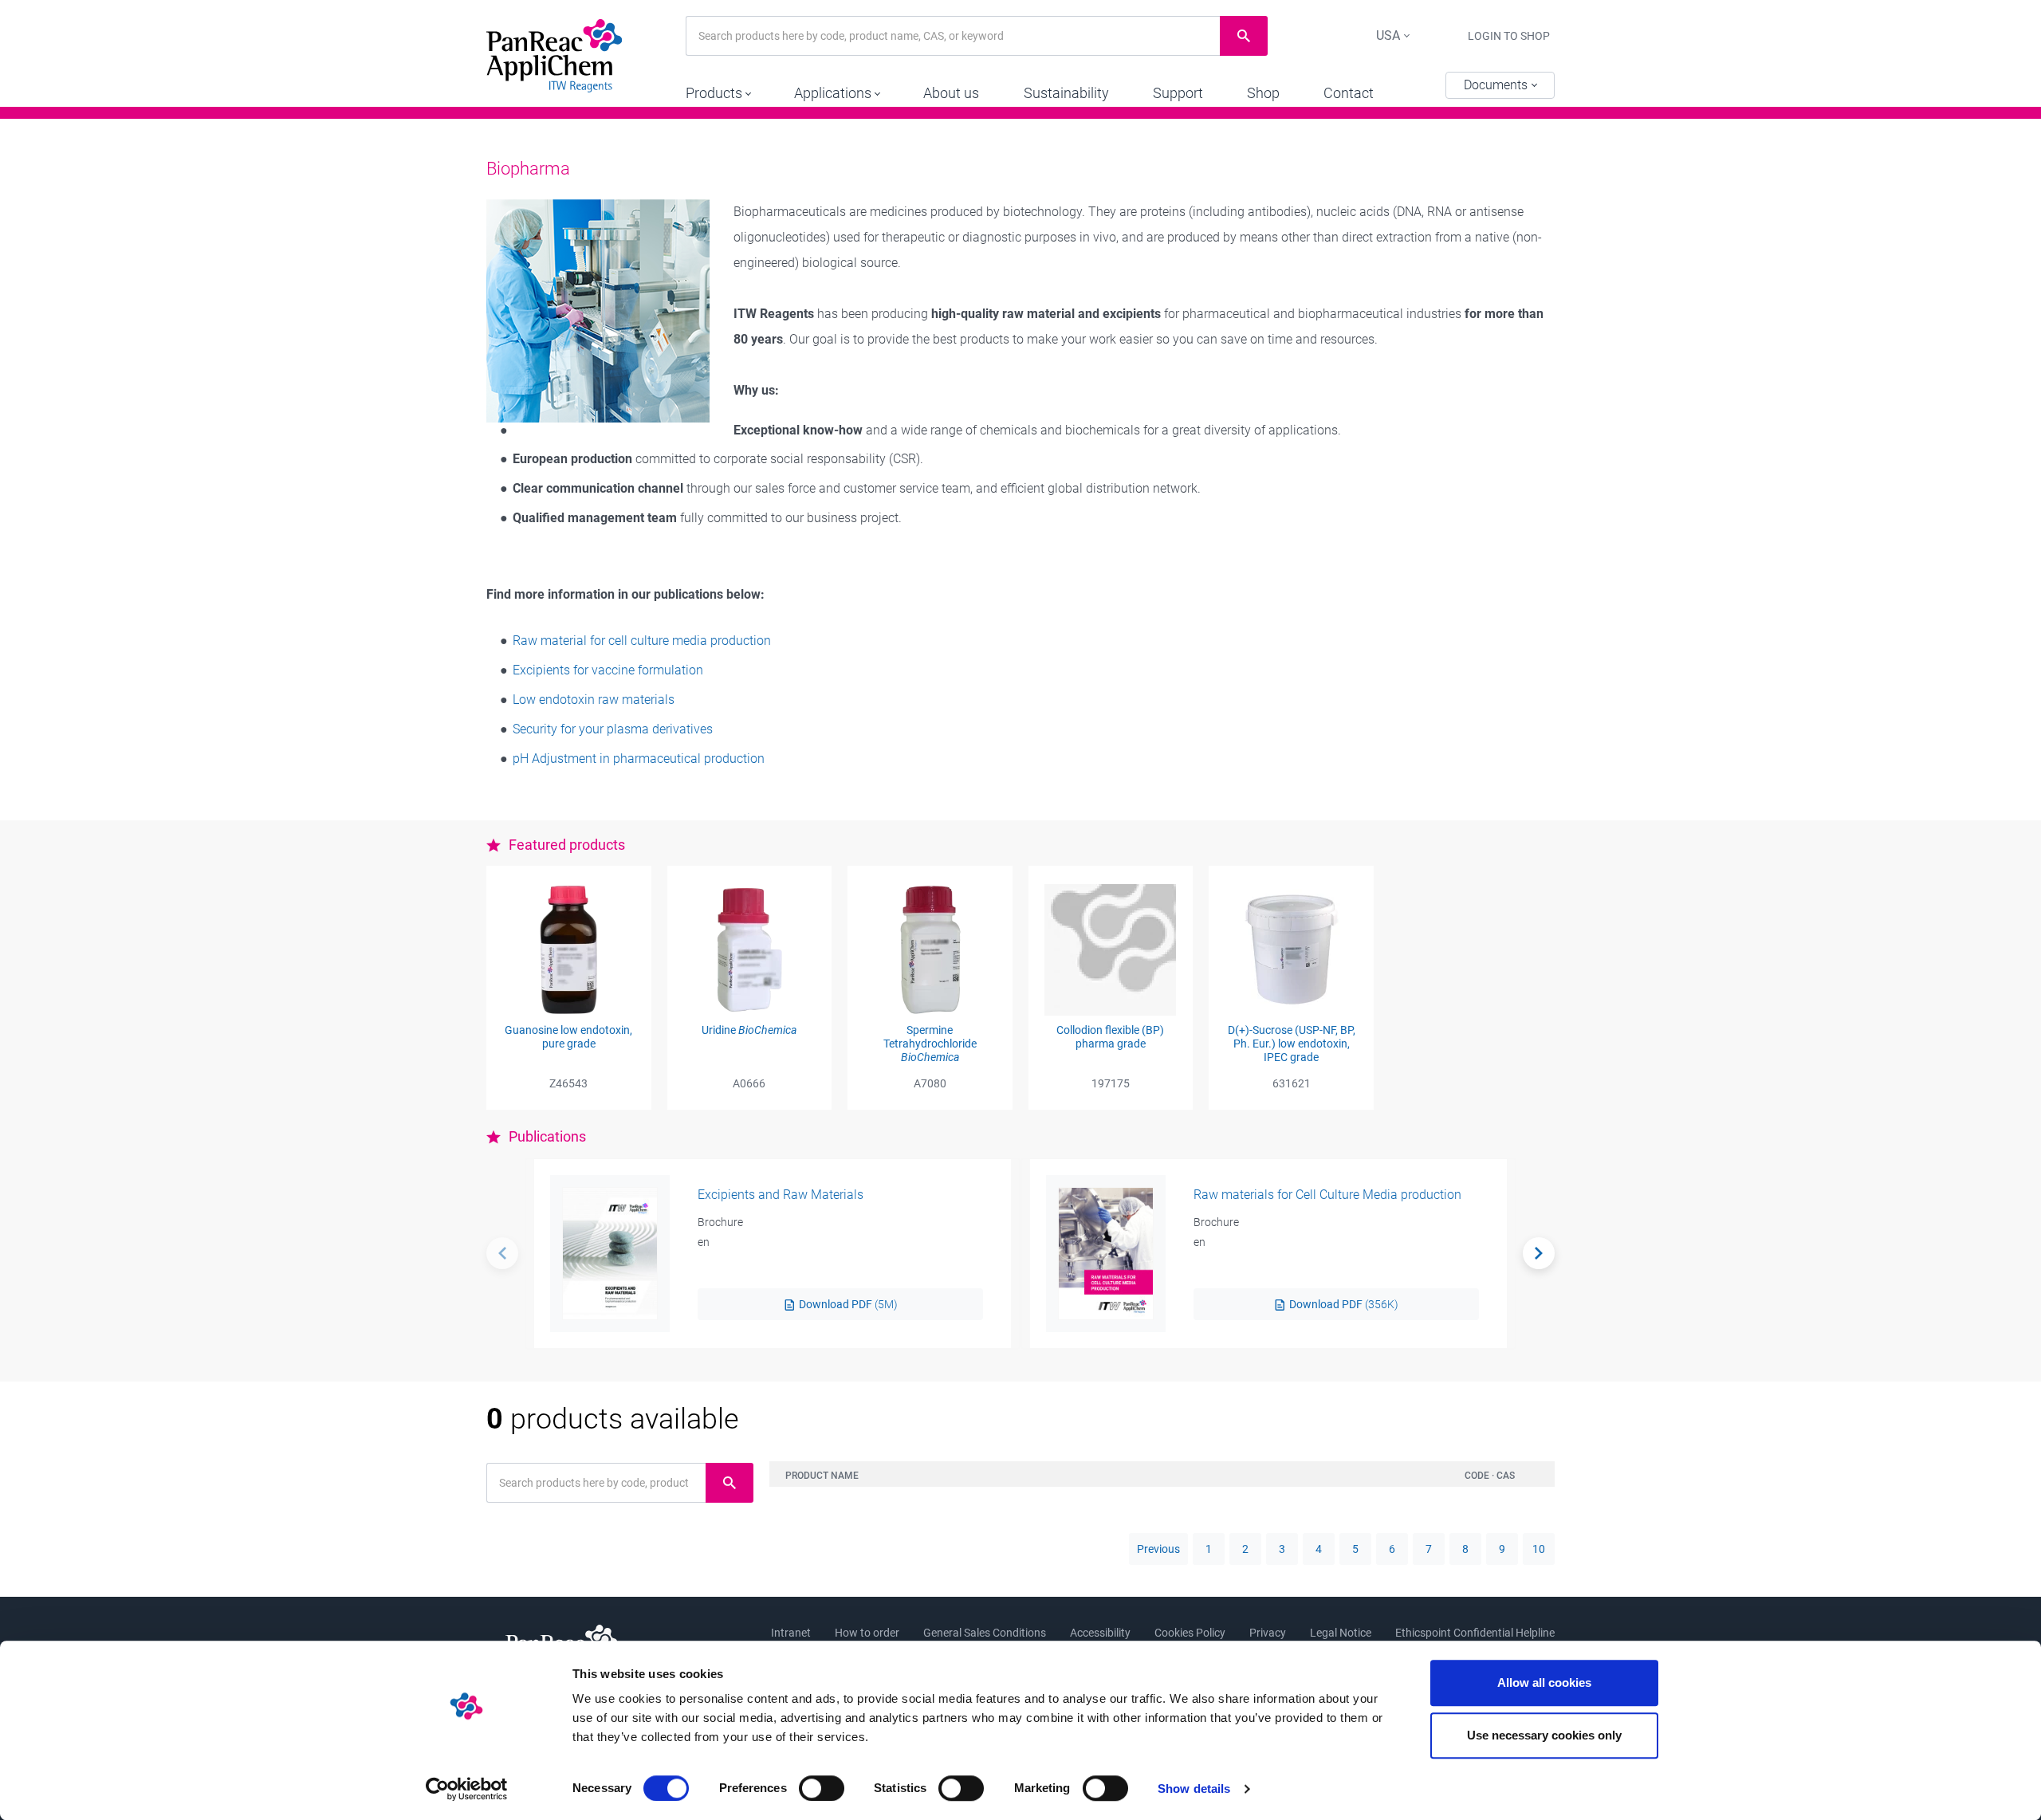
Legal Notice (1341, 1633)
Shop (1263, 93)
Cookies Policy (1190, 1633)
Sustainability (1066, 93)
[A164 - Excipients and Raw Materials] (610, 1254)
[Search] (1539, 1253)
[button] (718, 89)
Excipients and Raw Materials (781, 1195)
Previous (1158, 1549)
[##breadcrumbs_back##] (502, 1253)
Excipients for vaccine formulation (608, 670)
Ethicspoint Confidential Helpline (1475, 1633)
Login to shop (1509, 36)
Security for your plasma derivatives (613, 729)
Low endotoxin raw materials (594, 700)
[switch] (822, 1788)
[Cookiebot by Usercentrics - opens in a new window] (467, 1789)
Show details (1194, 1789)
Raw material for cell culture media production (642, 641)
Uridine (749, 1030)
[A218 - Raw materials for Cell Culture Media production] (1106, 1254)
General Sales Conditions (985, 1633)
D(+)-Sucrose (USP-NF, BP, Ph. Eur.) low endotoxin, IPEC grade (1292, 1044)
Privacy (1268, 1633)
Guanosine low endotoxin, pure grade (568, 1037)
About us (951, 93)
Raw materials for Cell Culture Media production (1327, 1195)
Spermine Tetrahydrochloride (930, 1044)
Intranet (791, 1633)
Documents (1497, 85)
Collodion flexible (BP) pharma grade (1110, 1037)
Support (1178, 93)
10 (1539, 1549)
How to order (867, 1633)
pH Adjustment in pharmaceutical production (639, 759)
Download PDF (847, 1304)
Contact (1349, 93)
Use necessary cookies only (1544, 1735)
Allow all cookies (1544, 1682)
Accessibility (1100, 1633)
